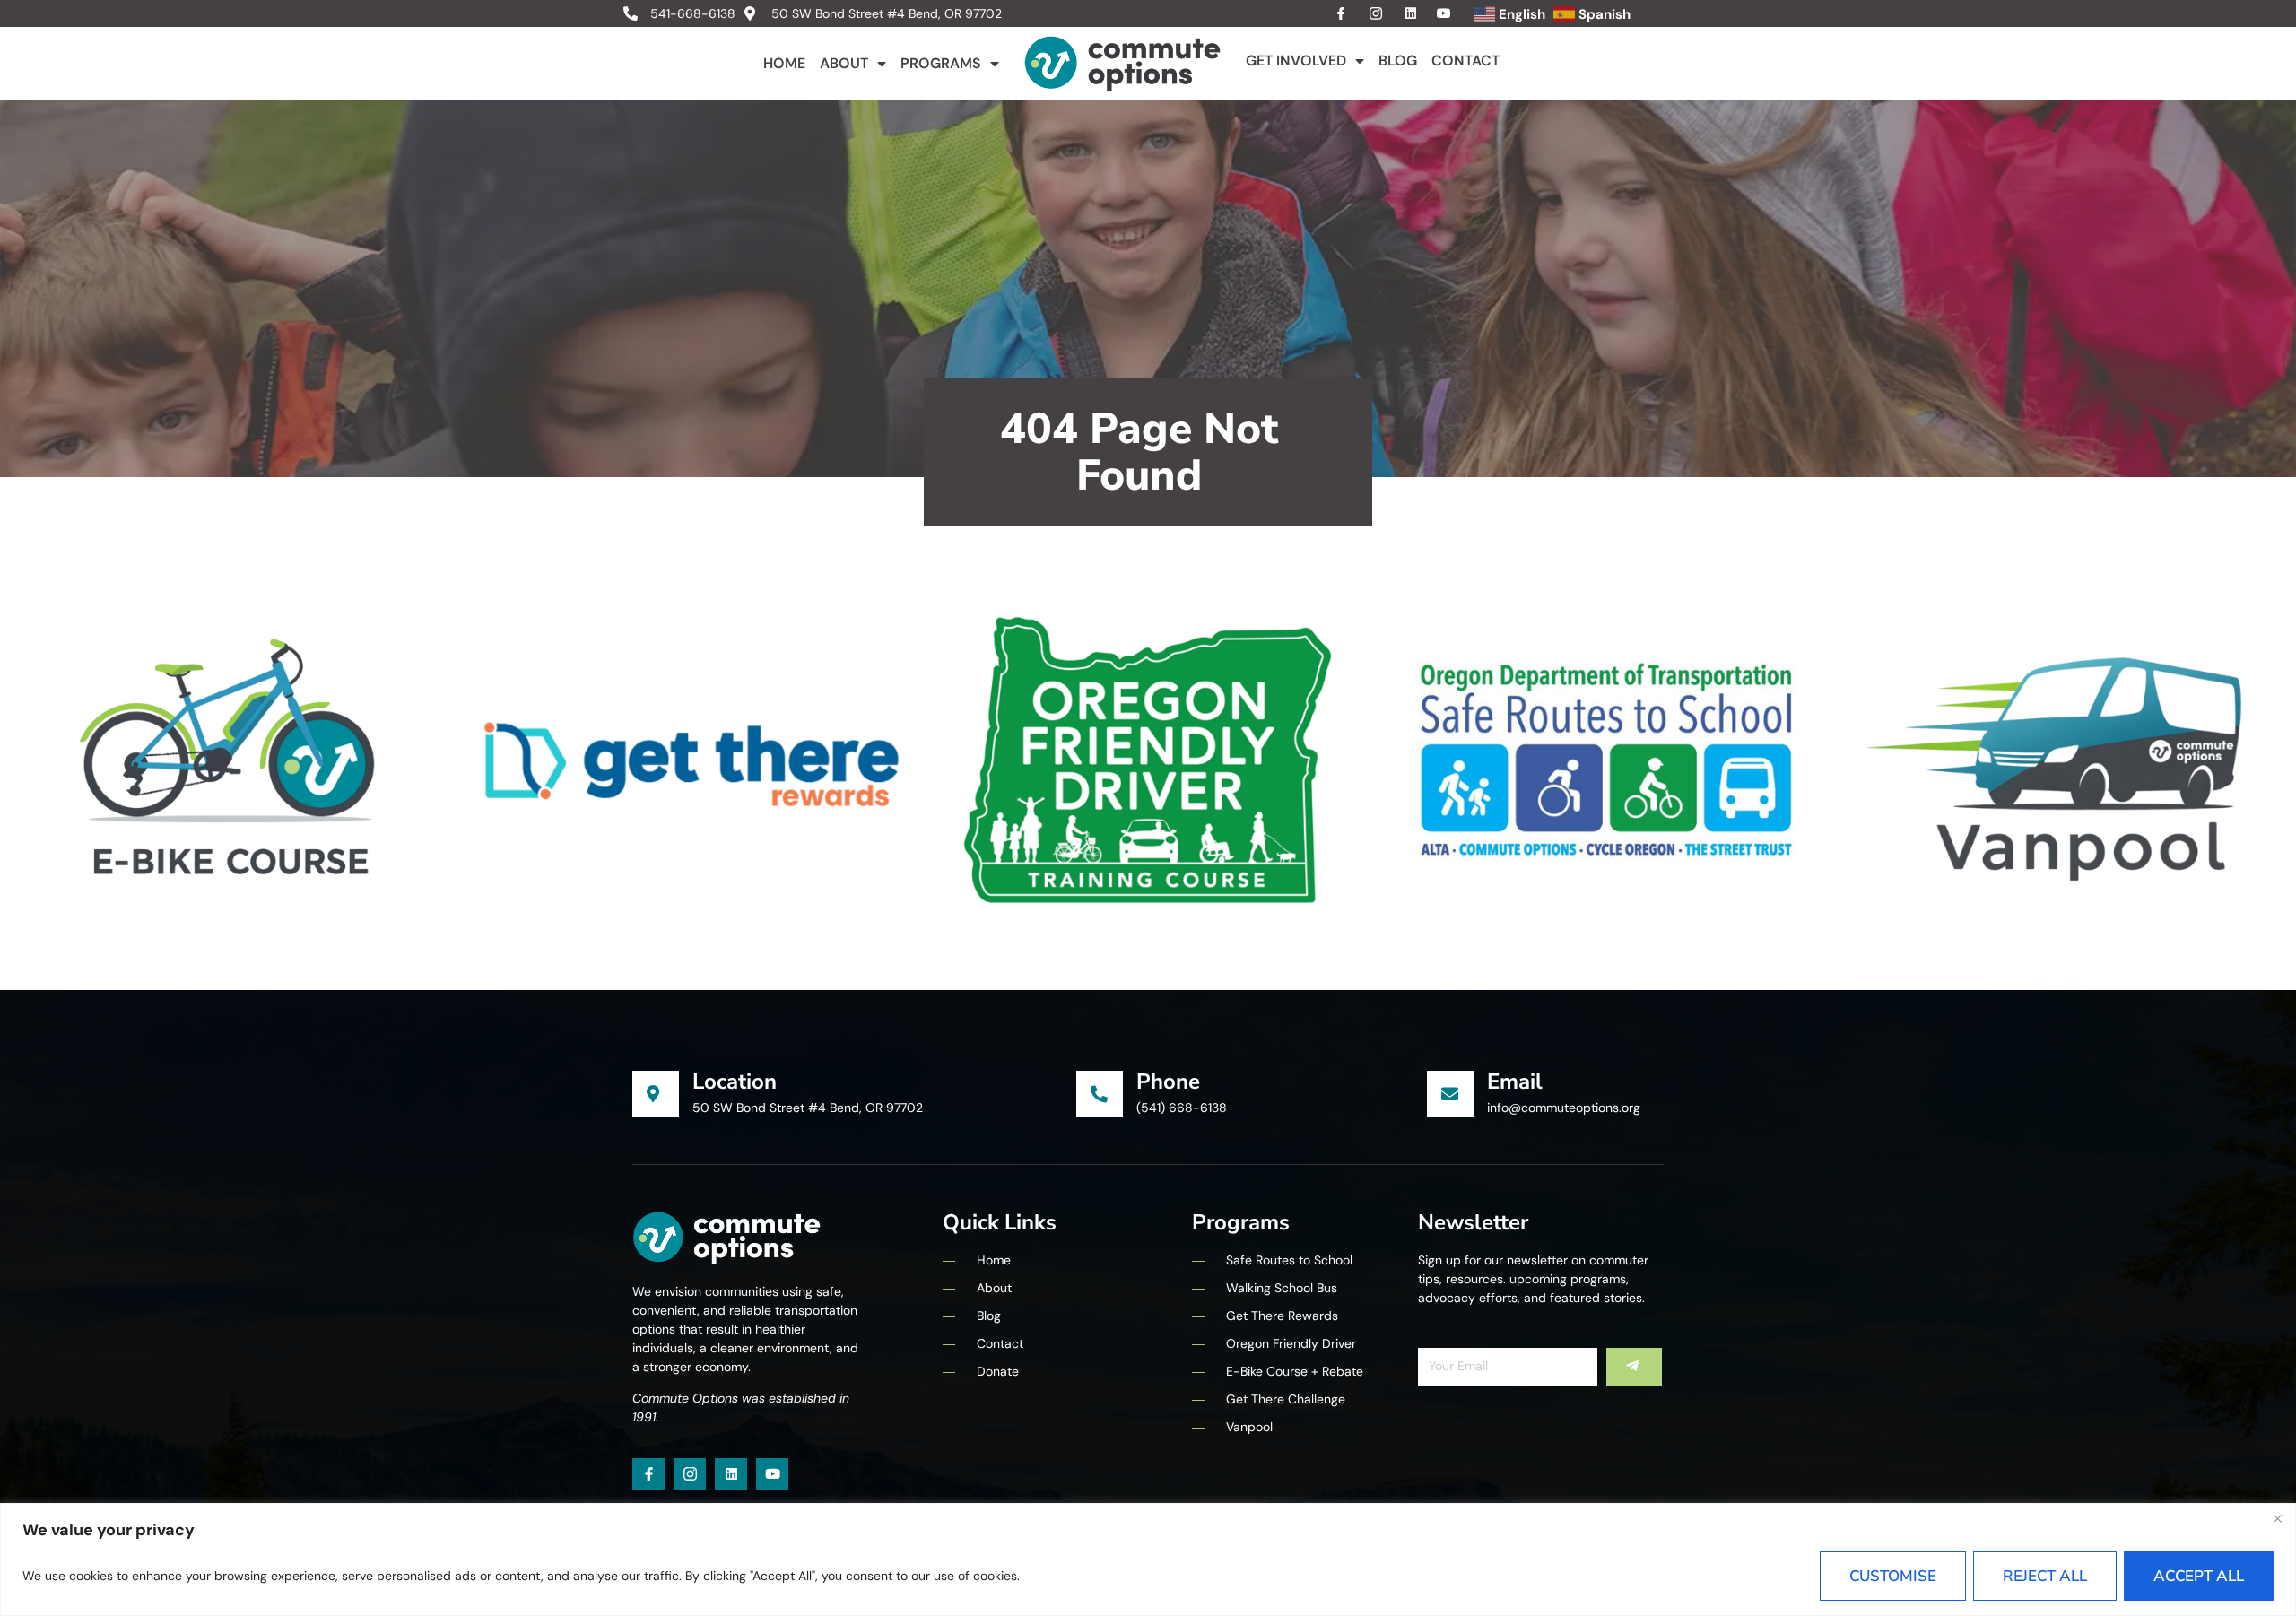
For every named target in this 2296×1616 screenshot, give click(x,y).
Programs (941, 63)
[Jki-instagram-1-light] (690, 1474)
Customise (1893, 1576)
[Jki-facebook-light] (648, 1474)
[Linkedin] (731, 1474)
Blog (1398, 61)
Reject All (2045, 1576)
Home (784, 63)
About (844, 63)
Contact (1465, 61)
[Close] (2277, 1518)
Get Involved (1296, 61)
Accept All (2199, 1576)
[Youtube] (772, 1474)
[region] (1148, 1560)
